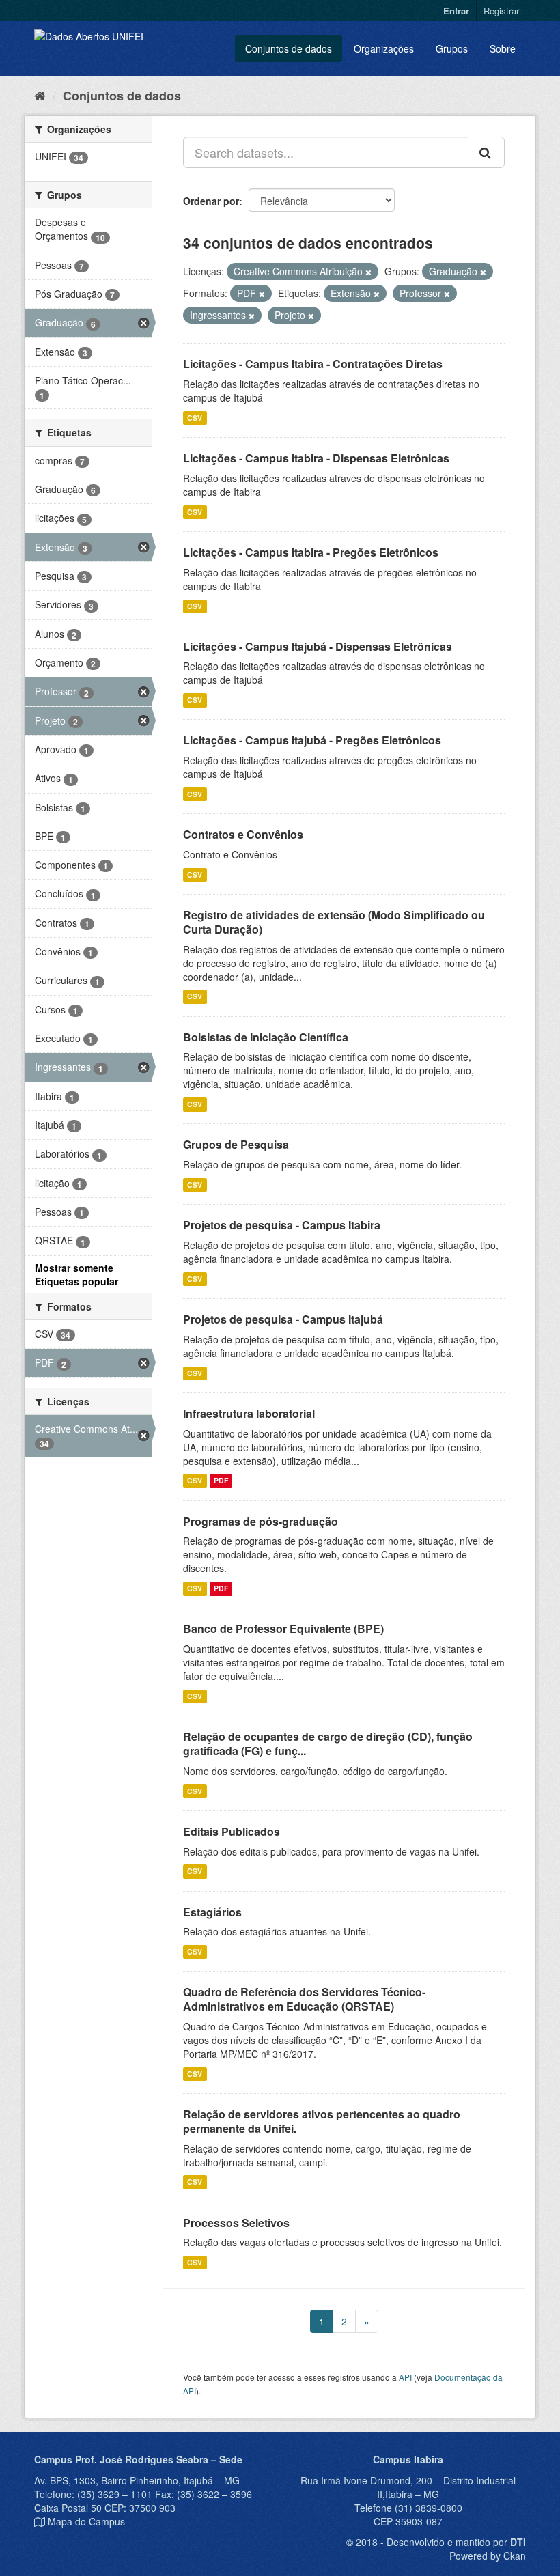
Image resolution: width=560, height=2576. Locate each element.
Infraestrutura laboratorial (249, 1413)
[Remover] (368, 272)
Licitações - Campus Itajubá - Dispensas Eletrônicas (318, 646)
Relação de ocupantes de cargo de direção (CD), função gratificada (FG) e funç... (328, 1744)
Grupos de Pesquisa (236, 1144)
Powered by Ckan (488, 2556)
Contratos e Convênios (243, 834)
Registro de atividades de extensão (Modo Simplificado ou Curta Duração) (334, 922)
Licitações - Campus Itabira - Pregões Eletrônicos (311, 552)
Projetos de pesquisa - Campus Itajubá (283, 1319)
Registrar (501, 11)
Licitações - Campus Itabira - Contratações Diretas (313, 364)
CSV (195, 418)
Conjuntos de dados (289, 48)
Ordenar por (211, 201)
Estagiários (212, 1912)
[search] (486, 152)
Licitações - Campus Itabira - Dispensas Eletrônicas (316, 458)
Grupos (452, 48)
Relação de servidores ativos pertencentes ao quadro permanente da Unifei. (322, 2121)
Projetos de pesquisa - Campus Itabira (282, 1225)
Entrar (456, 11)
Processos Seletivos (236, 2223)
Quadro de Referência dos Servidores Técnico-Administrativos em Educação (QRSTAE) (304, 1999)
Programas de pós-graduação (261, 1521)
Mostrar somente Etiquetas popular (76, 1274)
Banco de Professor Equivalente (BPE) (283, 1628)
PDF (221, 1481)
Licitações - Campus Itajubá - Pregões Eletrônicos (312, 740)
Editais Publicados (232, 1831)
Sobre (503, 48)
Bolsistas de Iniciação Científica (266, 1037)
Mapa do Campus (86, 2521)
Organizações (384, 48)
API (405, 2377)
